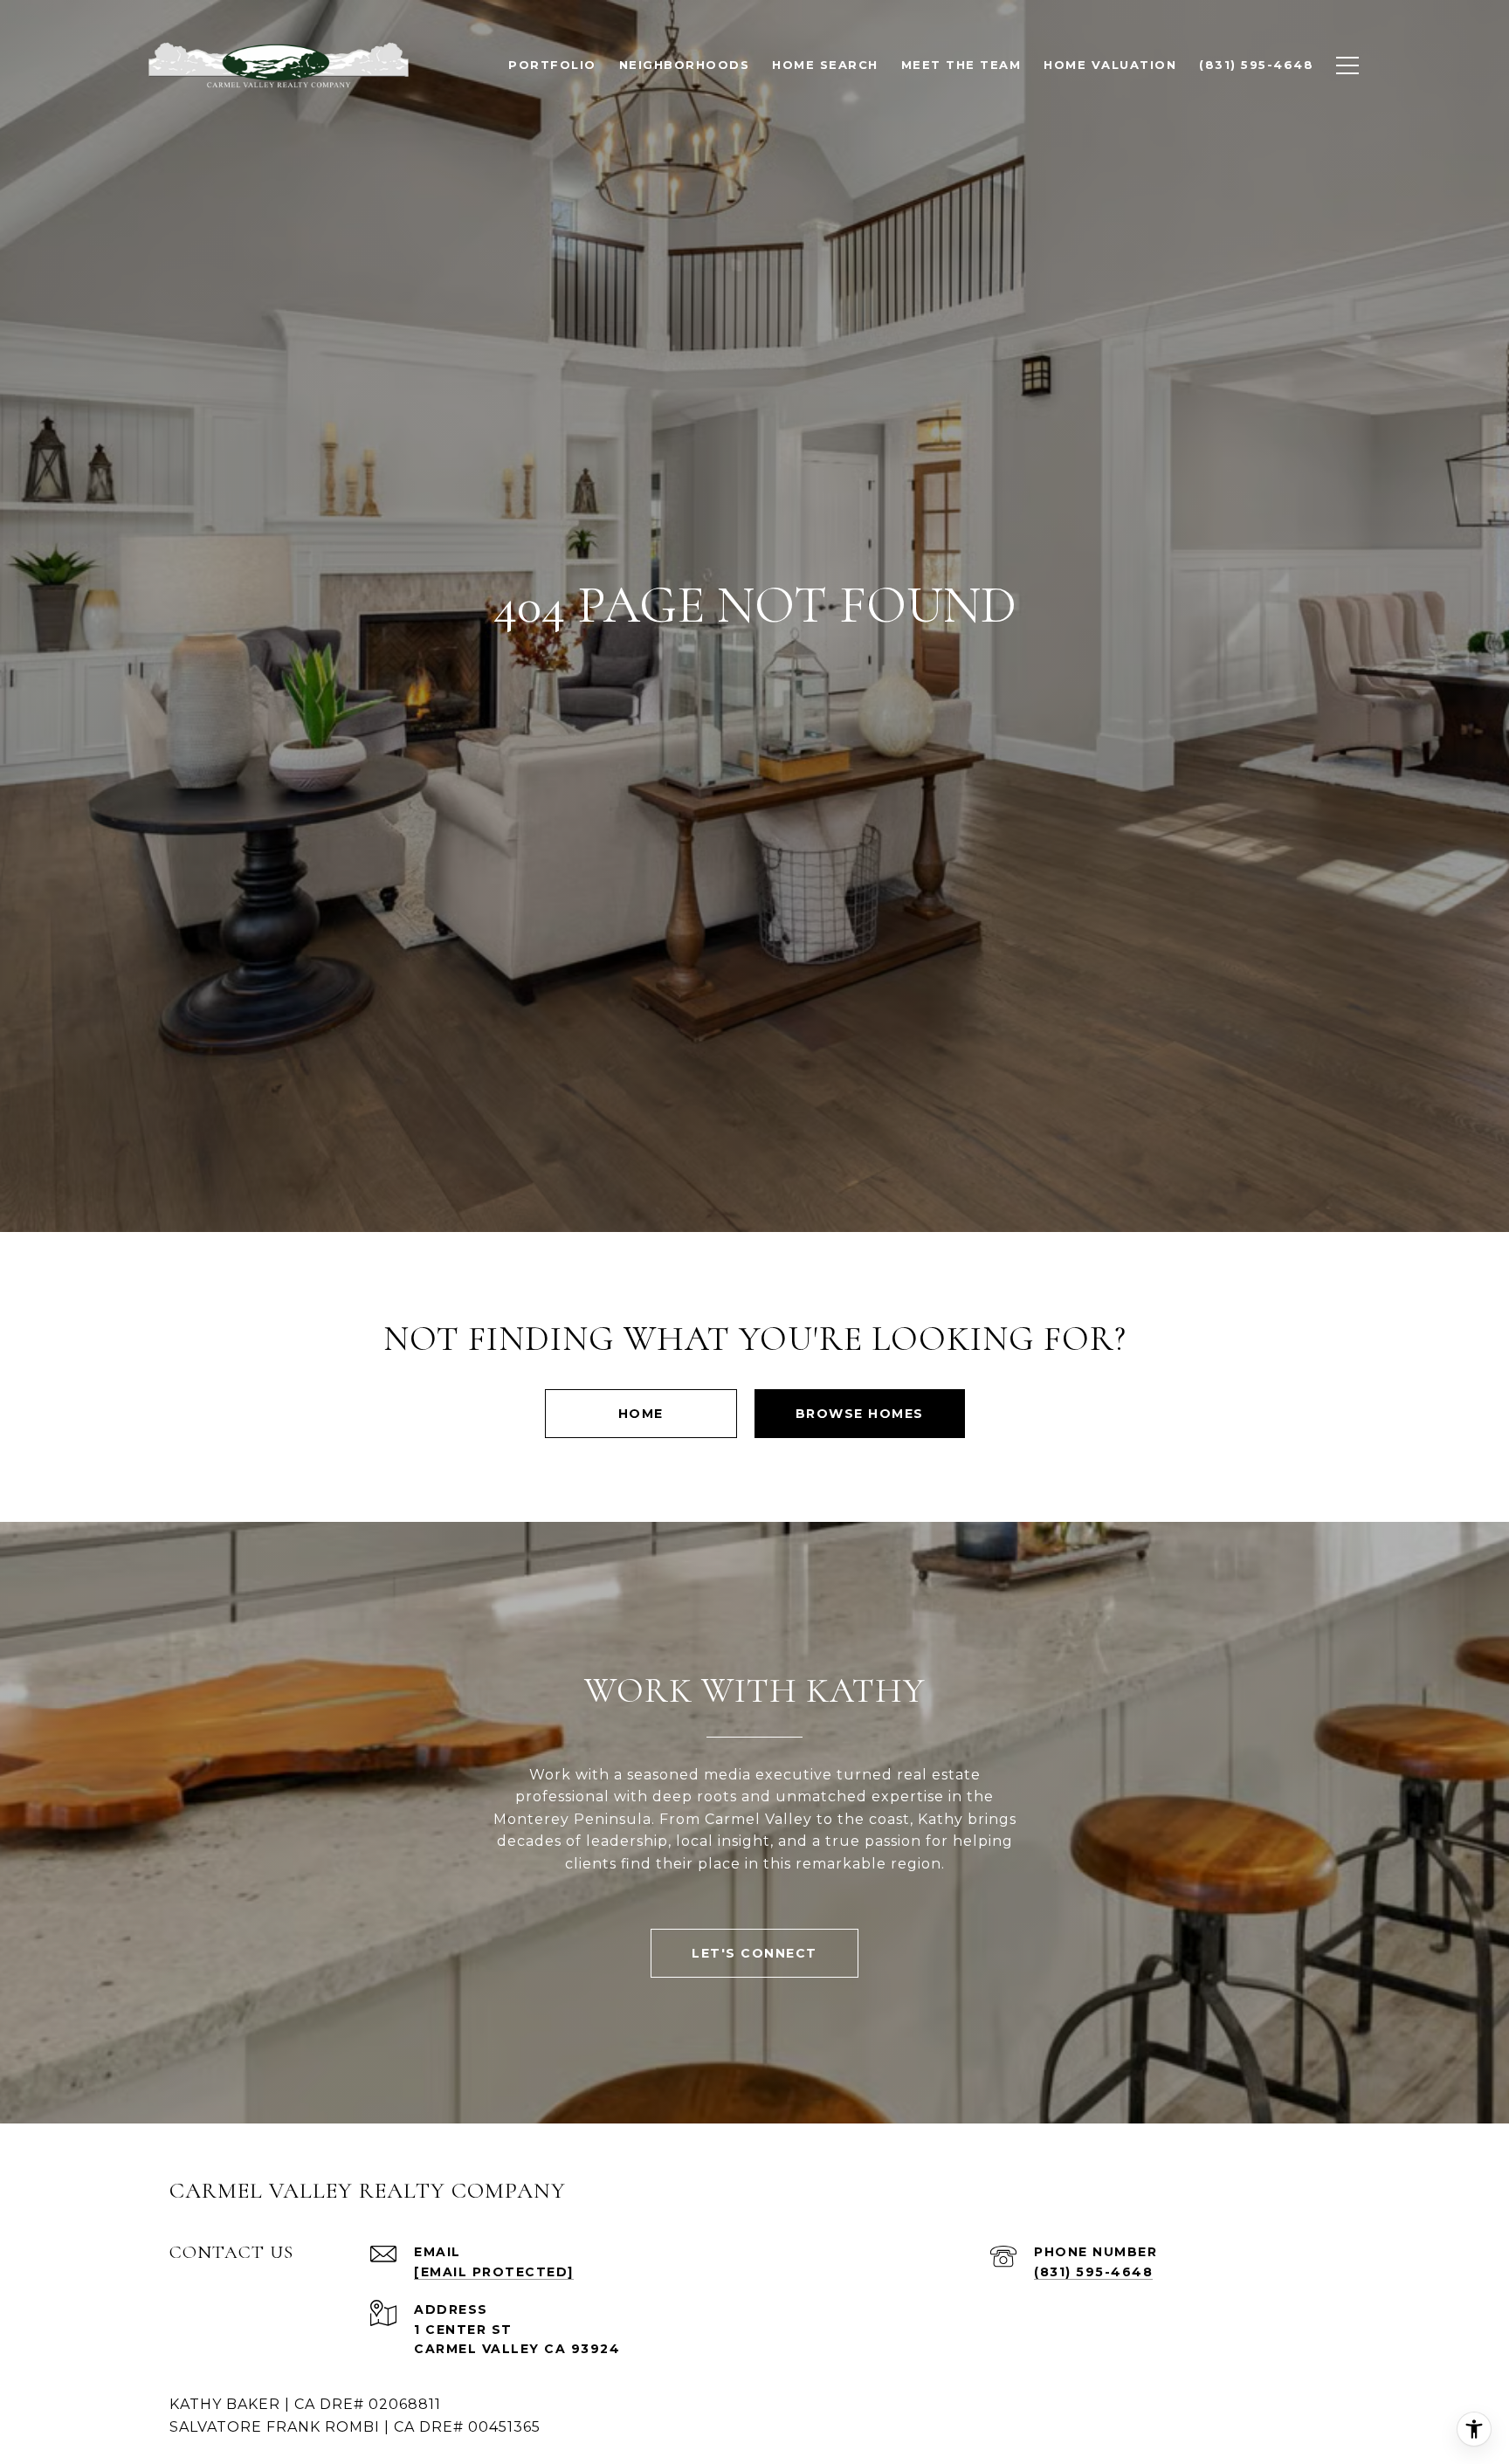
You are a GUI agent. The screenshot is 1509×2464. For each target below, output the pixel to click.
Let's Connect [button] (754, 1953)
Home (641, 1414)
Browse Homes (860, 1414)
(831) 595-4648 (1093, 2272)
